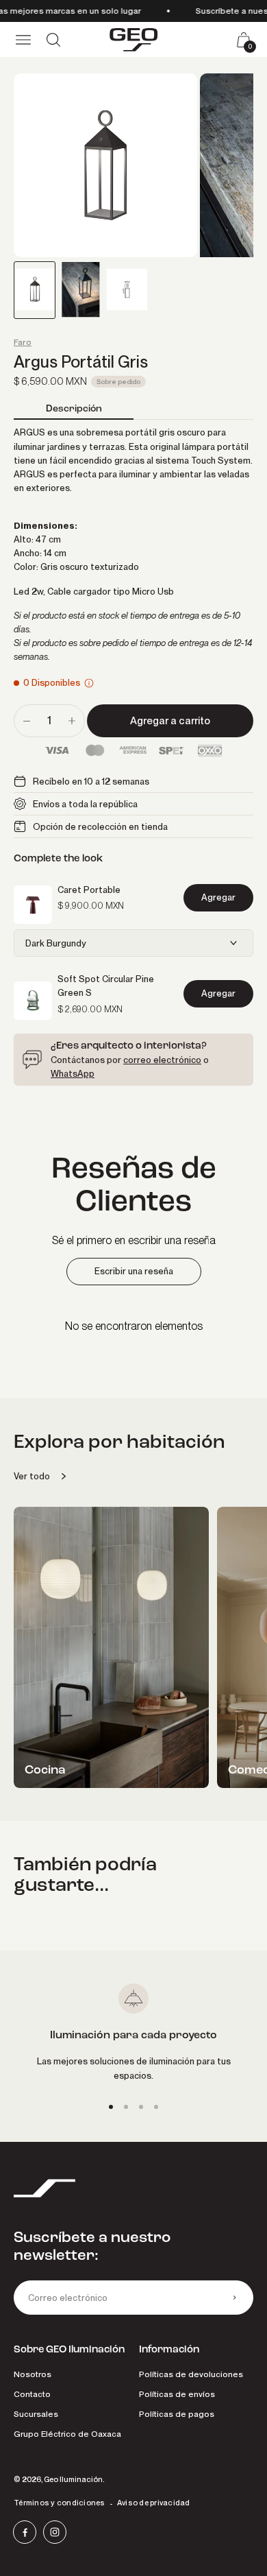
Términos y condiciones (60, 2503)
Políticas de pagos (177, 2414)
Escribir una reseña (134, 1271)
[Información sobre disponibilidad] (89, 683)
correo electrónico (162, 1060)
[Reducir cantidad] (27, 721)
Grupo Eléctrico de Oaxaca (67, 2434)
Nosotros (33, 2374)
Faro (23, 342)
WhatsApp (73, 1073)
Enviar (234, 2298)
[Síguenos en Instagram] (55, 2532)
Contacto (32, 2394)
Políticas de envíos (177, 2394)
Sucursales (36, 2414)
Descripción (74, 408)
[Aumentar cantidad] (72, 721)
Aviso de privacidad (154, 2503)
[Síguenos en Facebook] (25, 2532)
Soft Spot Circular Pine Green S (106, 986)
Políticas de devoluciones (191, 2374)
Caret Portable (89, 890)
